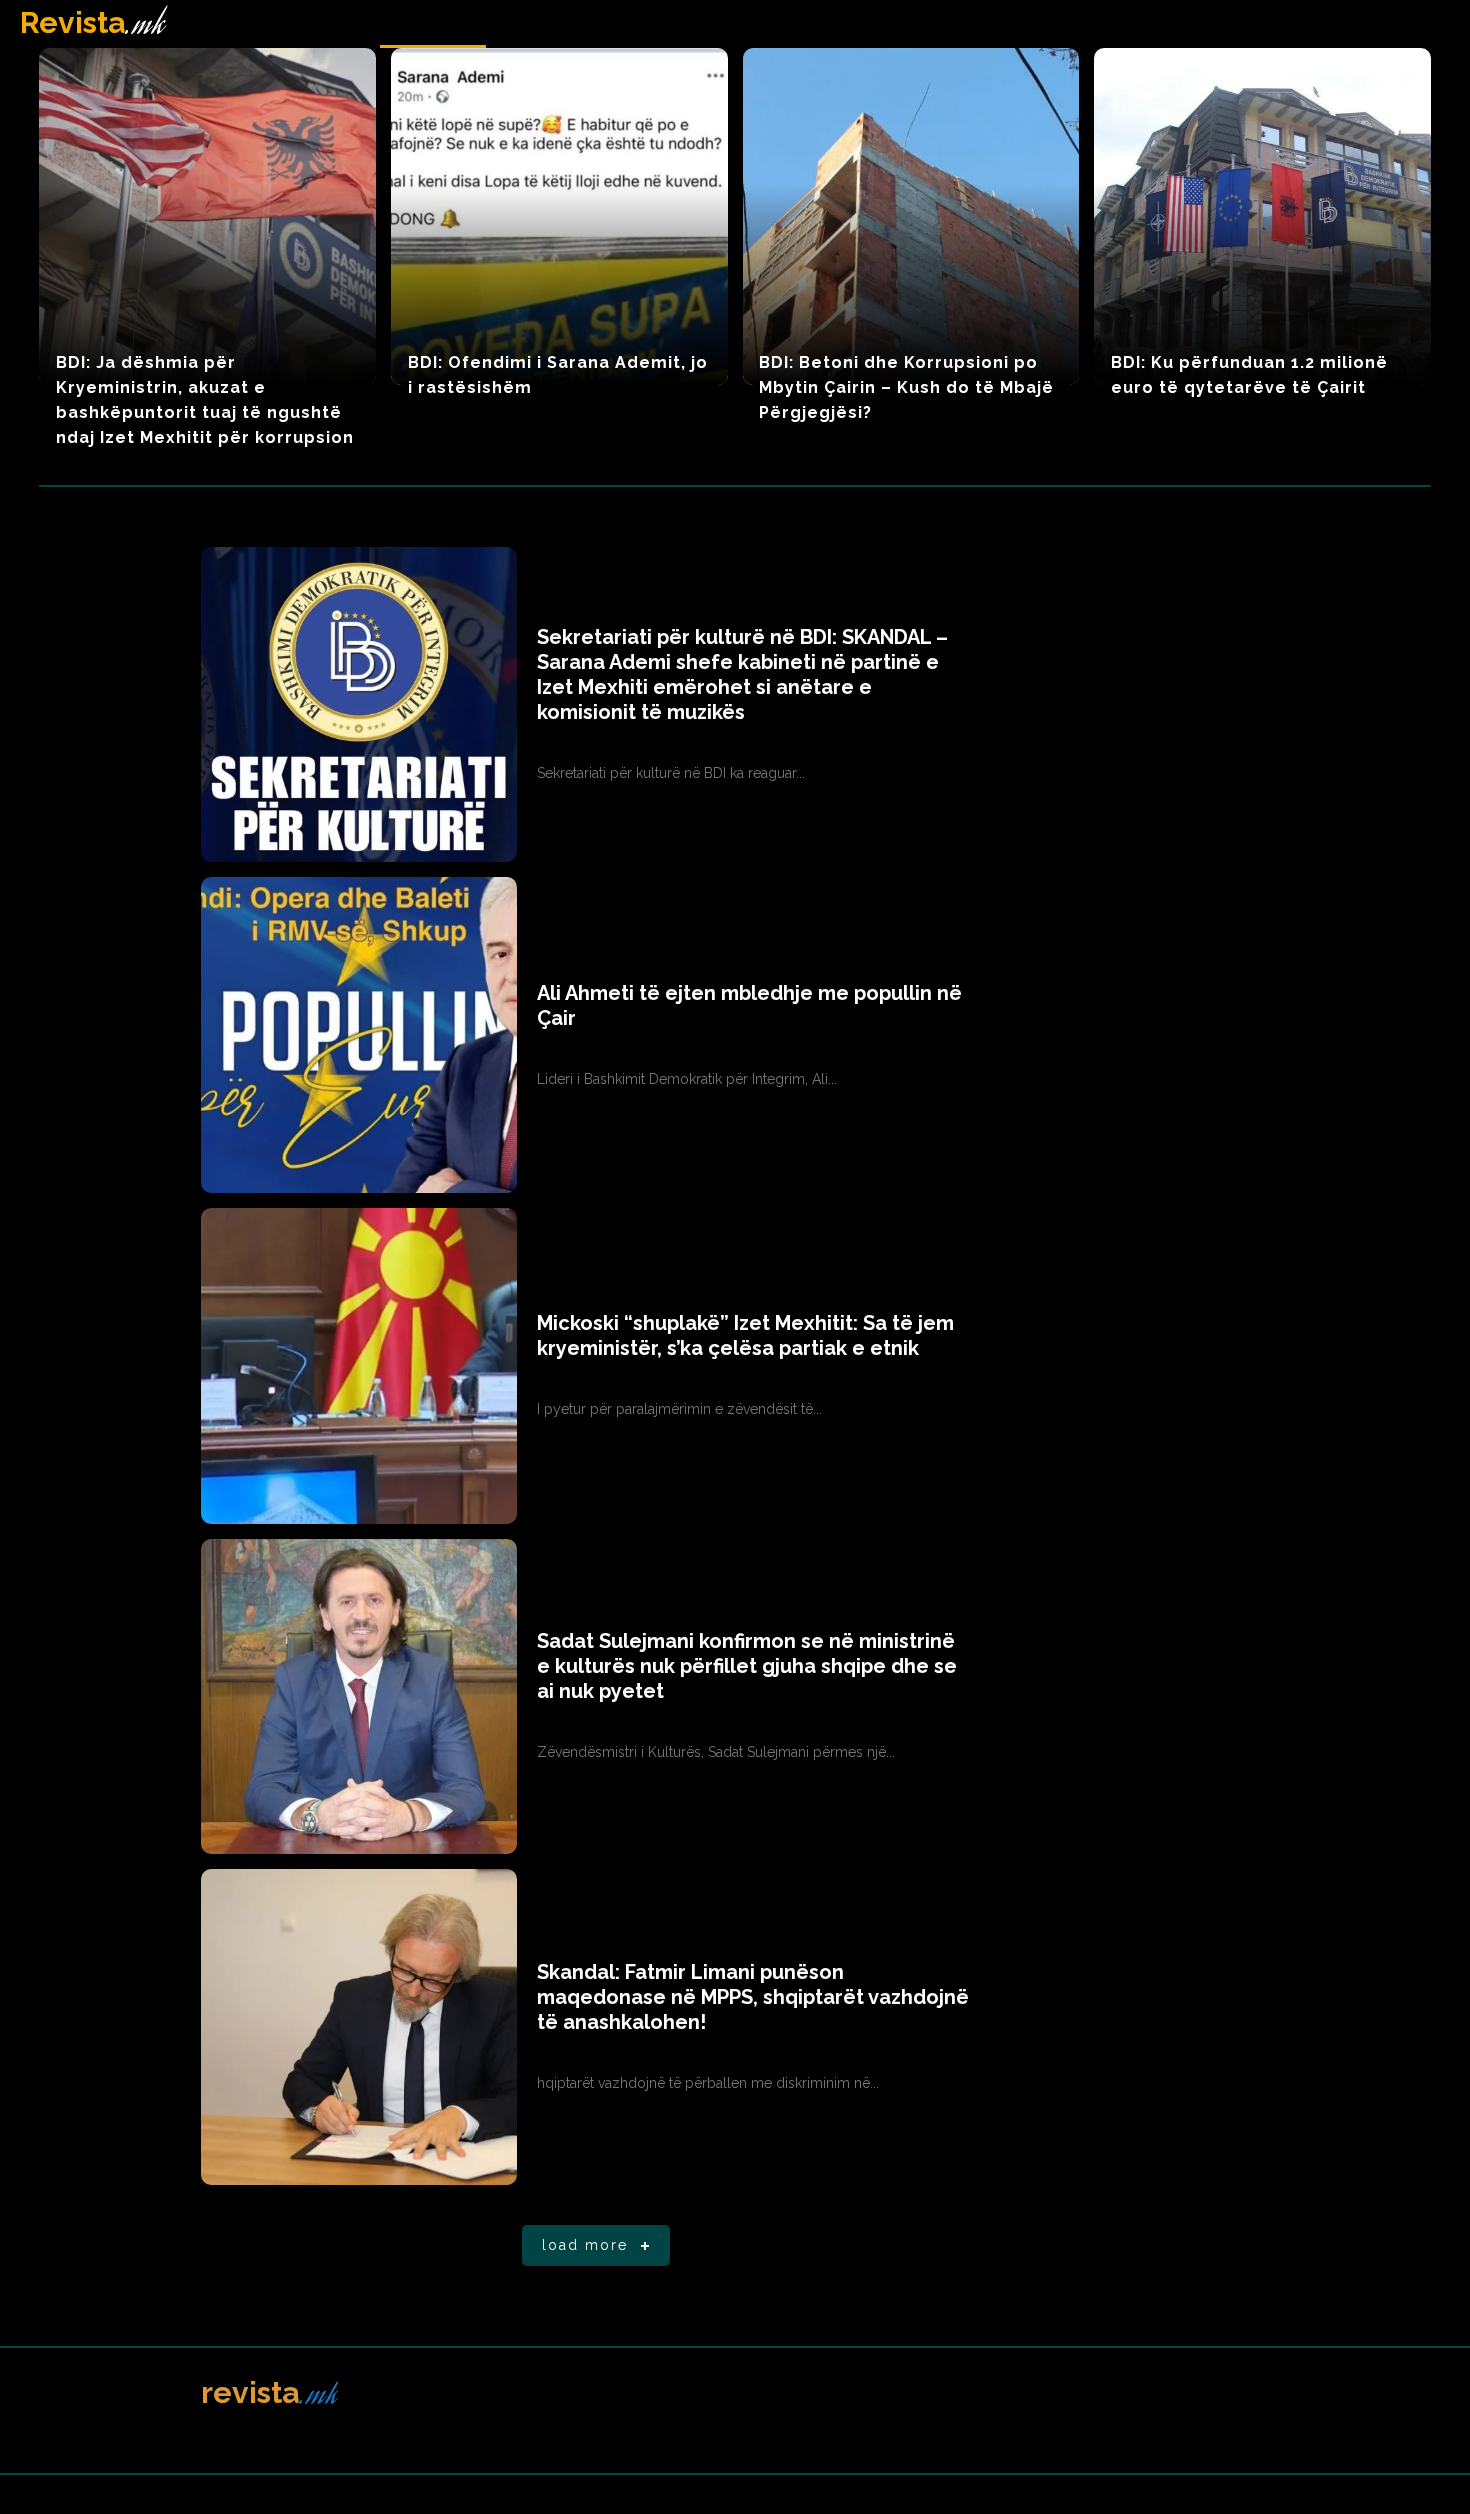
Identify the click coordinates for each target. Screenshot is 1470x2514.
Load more (585, 2245)
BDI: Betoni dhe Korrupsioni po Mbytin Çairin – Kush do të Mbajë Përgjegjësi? (906, 387)
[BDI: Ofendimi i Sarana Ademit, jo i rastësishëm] (559, 216)
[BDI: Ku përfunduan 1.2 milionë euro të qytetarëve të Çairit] (1262, 216)
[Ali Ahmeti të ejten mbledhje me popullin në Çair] (359, 1035)
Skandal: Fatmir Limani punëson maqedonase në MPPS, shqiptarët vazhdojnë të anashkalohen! (753, 1997)
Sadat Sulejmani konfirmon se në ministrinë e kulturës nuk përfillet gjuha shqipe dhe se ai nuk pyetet (747, 1666)
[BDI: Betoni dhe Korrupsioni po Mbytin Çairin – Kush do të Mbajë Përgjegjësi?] (911, 216)
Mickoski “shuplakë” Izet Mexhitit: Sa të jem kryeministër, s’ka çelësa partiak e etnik (745, 1335)
